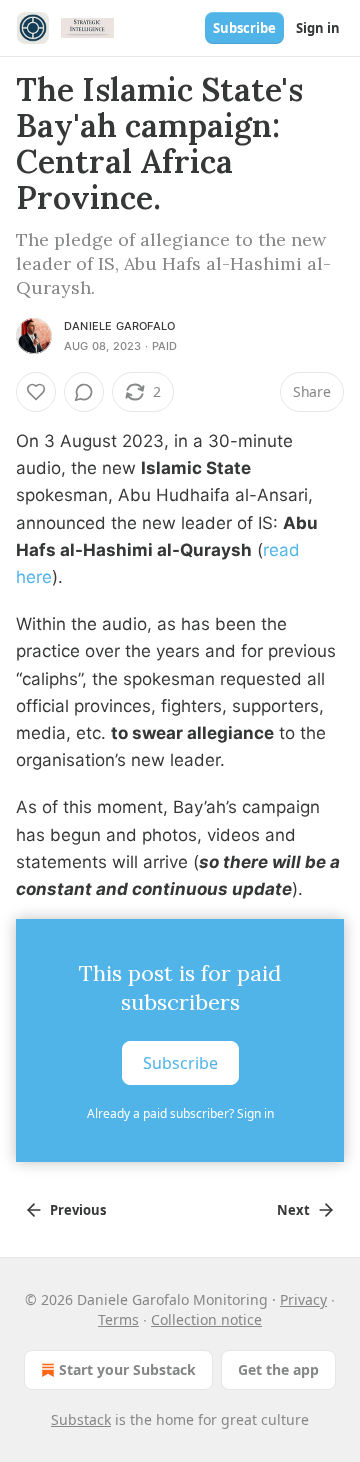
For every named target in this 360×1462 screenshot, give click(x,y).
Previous (78, 1210)
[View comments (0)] (84, 392)
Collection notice (206, 1319)
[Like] (36, 392)
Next (293, 1210)
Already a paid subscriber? (180, 1113)
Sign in (318, 28)
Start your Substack (127, 1369)
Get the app (278, 1369)
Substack (81, 1419)
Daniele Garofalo (119, 326)
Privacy (303, 1299)
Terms (118, 1319)
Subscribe (244, 28)
